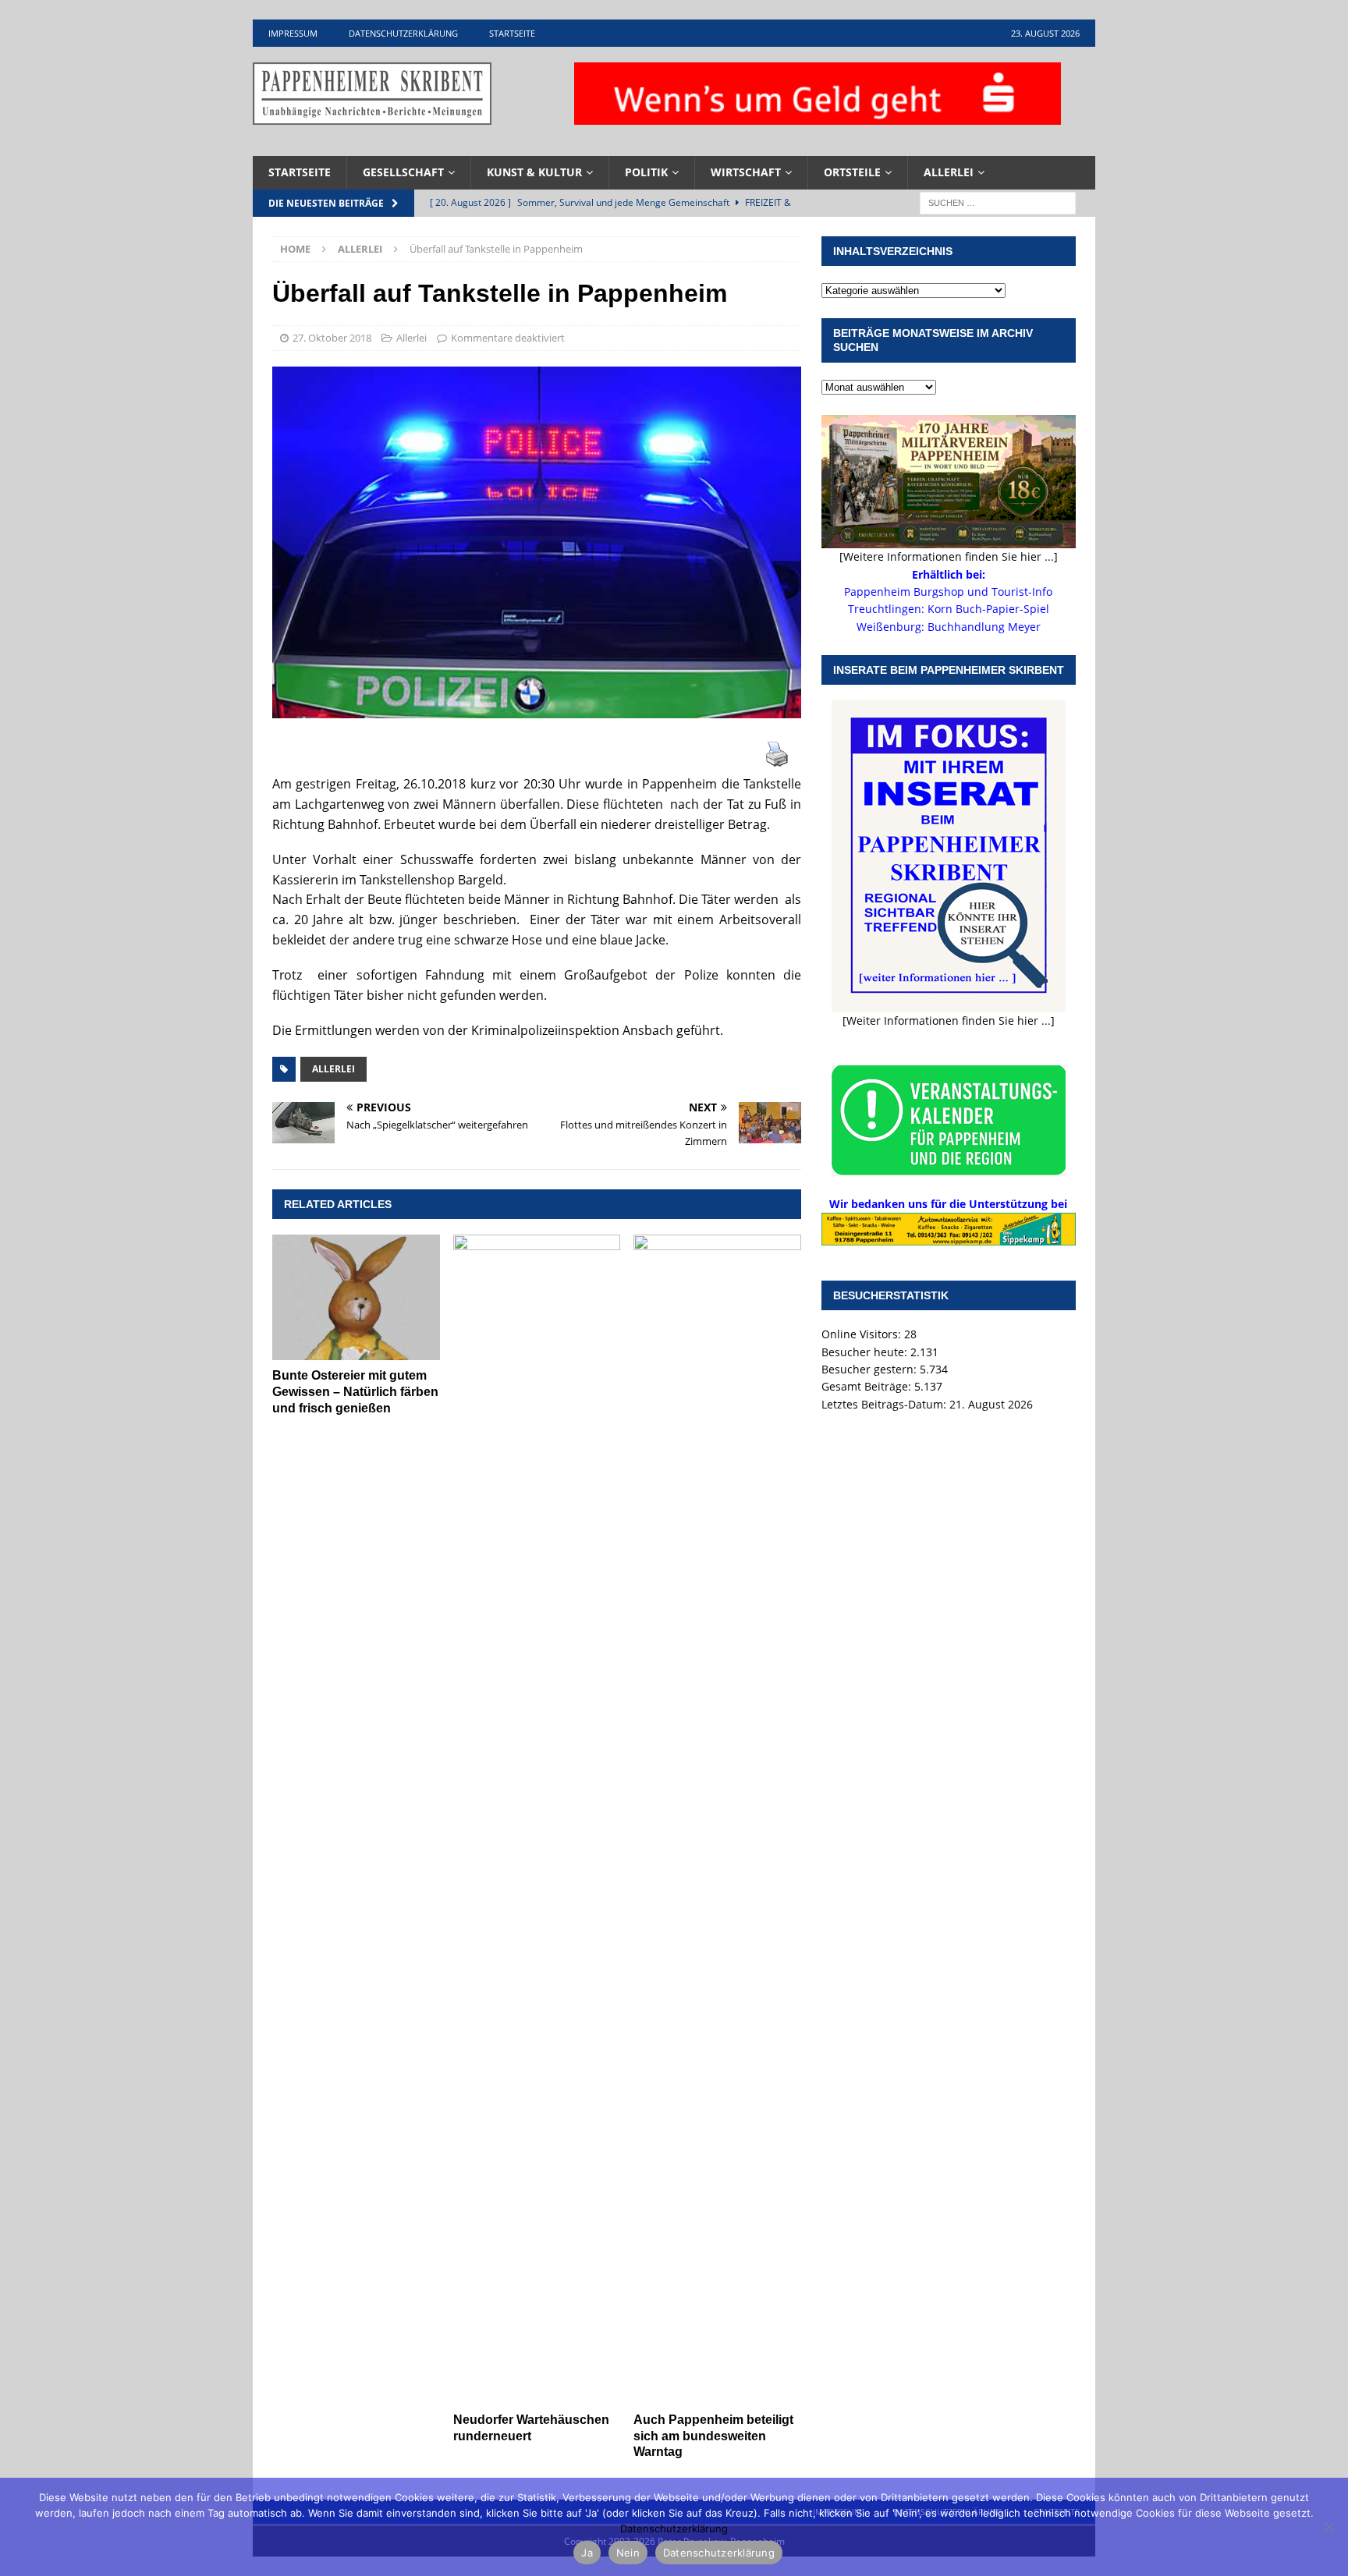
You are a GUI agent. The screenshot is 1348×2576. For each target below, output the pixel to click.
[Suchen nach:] (998, 202)
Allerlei (949, 172)
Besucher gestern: (871, 1369)
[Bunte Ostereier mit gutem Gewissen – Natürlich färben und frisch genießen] (356, 1297)
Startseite (512, 33)
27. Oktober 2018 (332, 338)
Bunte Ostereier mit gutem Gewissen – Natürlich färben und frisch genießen (355, 1392)
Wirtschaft (746, 172)
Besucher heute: (866, 1352)
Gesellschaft (403, 172)
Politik (646, 172)
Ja (587, 2553)
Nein (628, 2553)
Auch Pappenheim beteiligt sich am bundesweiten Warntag (713, 2436)
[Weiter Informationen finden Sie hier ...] (949, 1020)
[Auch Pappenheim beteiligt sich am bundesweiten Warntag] (717, 1819)
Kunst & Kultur (534, 172)
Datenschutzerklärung (403, 33)
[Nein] (1328, 2527)
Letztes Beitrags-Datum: (885, 1404)
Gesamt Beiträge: (868, 1386)
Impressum (293, 33)
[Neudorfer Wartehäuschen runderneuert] (537, 1819)
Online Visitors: (863, 1334)
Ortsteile (852, 172)
